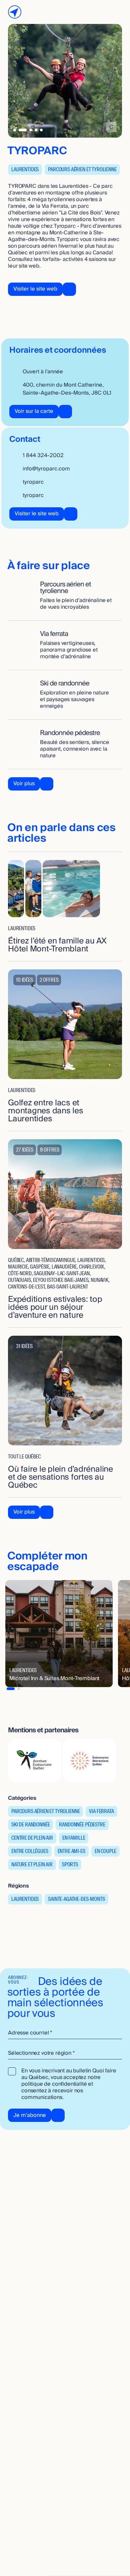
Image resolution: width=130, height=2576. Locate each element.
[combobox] (65, 2053)
